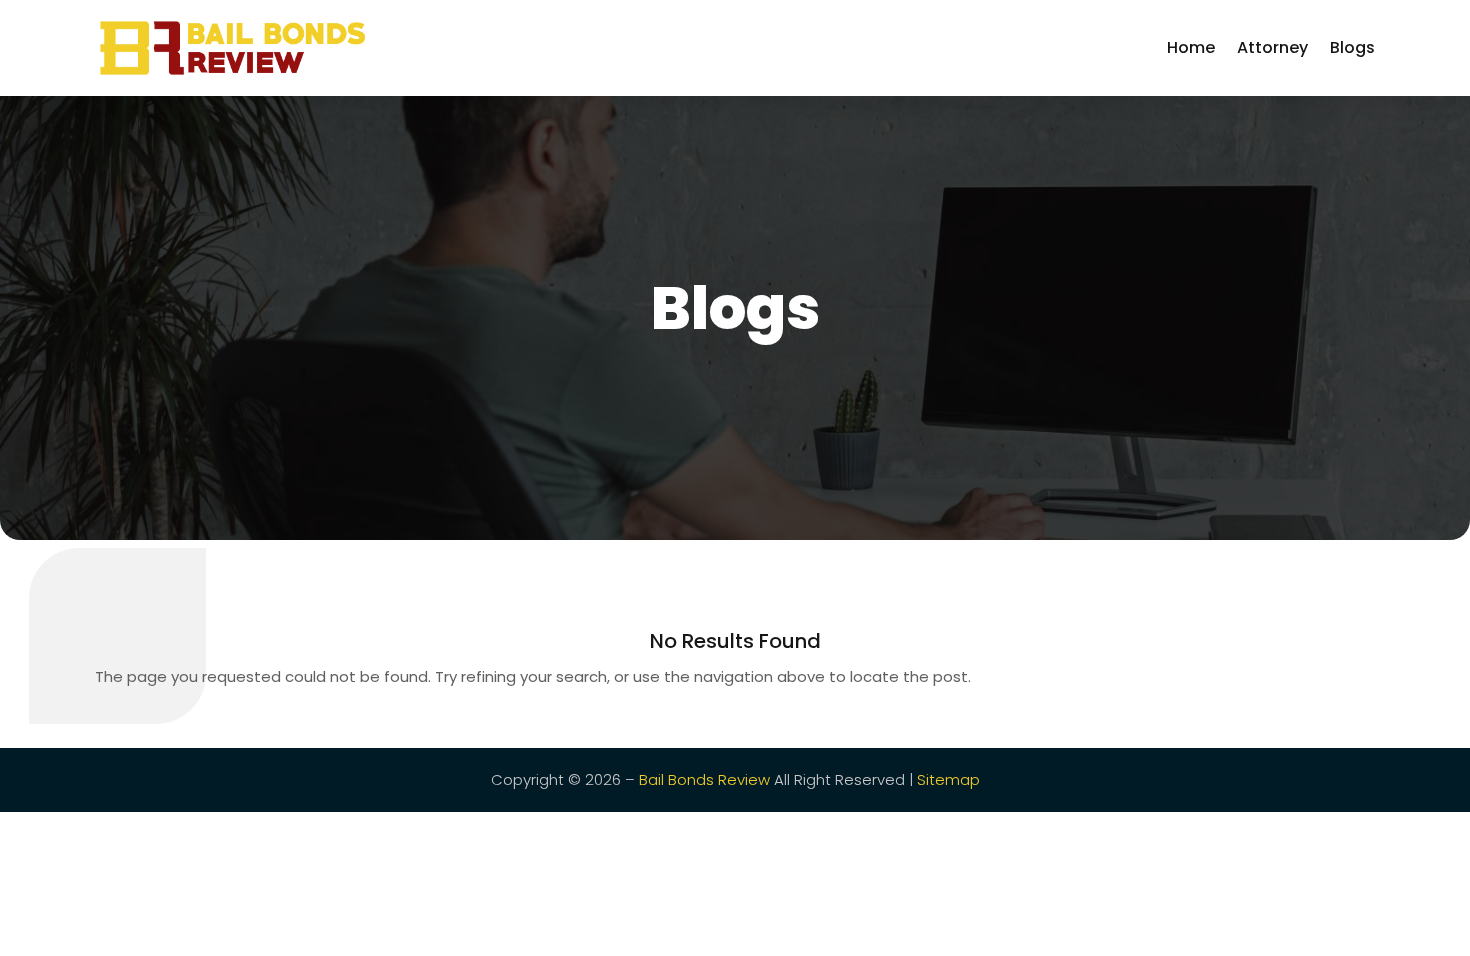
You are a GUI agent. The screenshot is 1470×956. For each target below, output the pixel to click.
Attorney (1272, 47)
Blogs (1352, 47)
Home (1191, 47)
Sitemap (948, 779)
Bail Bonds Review (704, 779)
